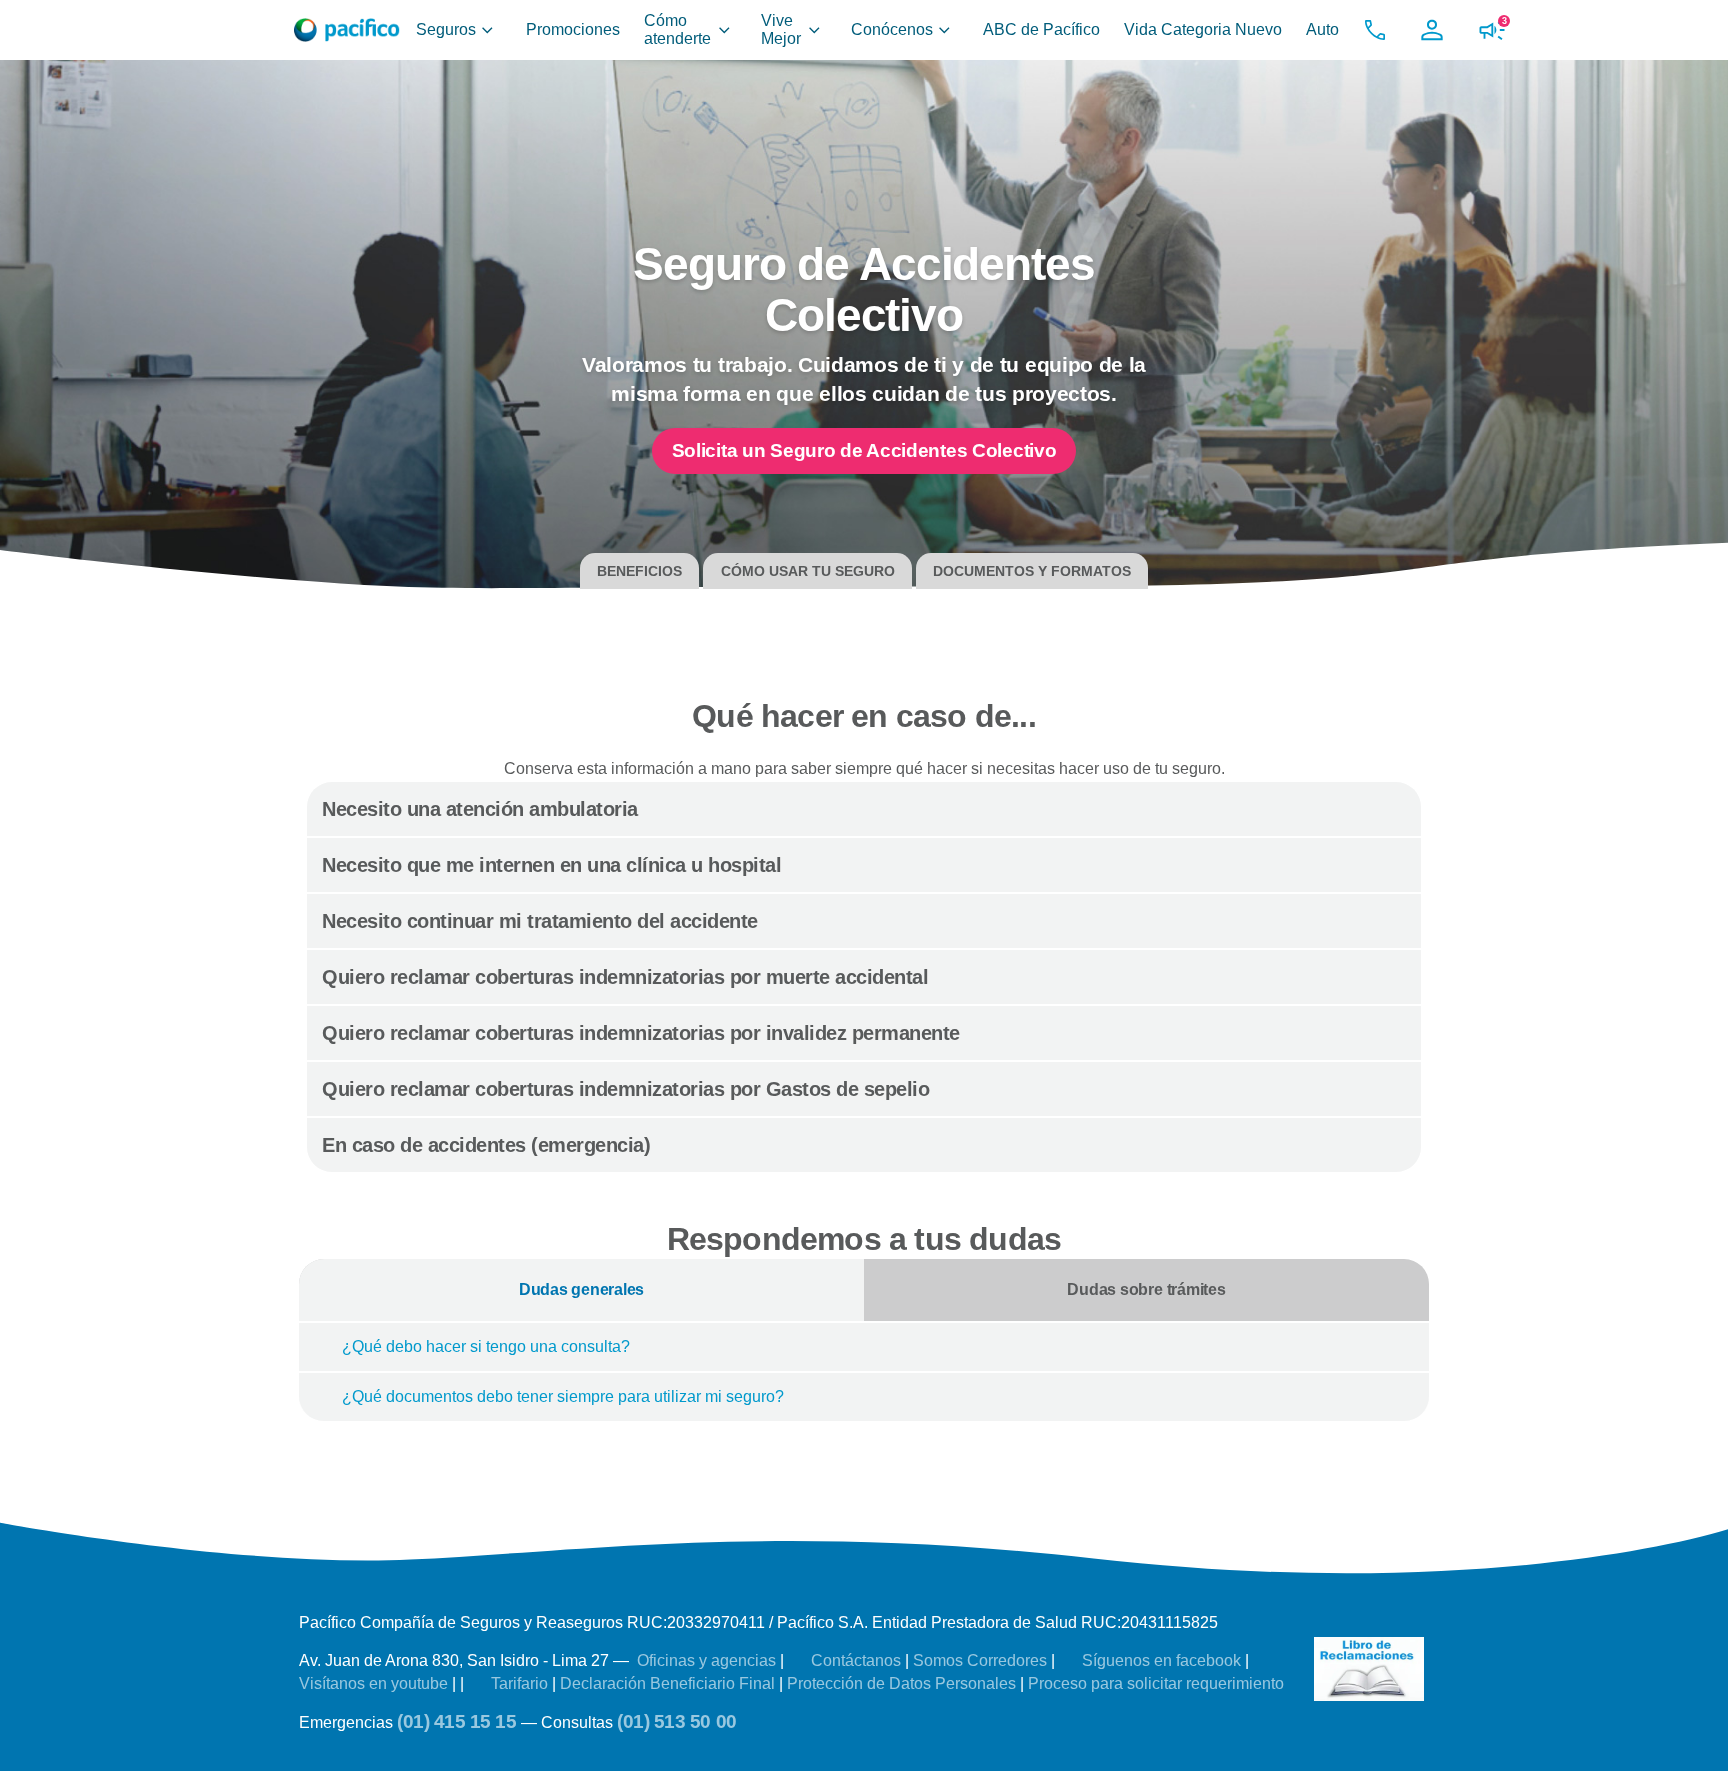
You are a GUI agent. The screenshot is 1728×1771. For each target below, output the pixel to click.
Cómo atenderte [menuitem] (677, 29)
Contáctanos (856, 1660)
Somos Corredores (982, 1660)
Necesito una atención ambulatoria (482, 809)
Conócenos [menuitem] (892, 29)
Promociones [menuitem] (573, 29)
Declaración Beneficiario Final (669, 1683)
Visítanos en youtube (375, 1683)
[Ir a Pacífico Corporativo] (347, 30)
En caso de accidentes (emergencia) (489, 1145)
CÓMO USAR (808, 571)
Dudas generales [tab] (581, 1289)
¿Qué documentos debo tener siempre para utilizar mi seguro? (563, 1396)
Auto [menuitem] (1322, 29)
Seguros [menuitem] (446, 29)
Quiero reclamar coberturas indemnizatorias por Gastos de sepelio (628, 1089)
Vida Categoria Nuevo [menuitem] (1203, 29)
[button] (1375, 30)
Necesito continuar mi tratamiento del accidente (542, 921)
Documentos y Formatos (1032, 571)
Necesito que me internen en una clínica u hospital (554, 865)
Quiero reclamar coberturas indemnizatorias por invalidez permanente (643, 1033)
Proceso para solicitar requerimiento (1156, 1683)
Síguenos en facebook (1161, 1660)
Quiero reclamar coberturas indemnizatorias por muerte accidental (628, 977)
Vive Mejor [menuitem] (781, 29)
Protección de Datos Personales (903, 1683)
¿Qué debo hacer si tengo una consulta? (486, 1346)
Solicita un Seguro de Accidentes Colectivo (864, 450)
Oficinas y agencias (708, 1660)
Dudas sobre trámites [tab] (1146, 1289)
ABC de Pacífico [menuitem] (1041, 29)
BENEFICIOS (639, 571)
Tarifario (519, 1683)
